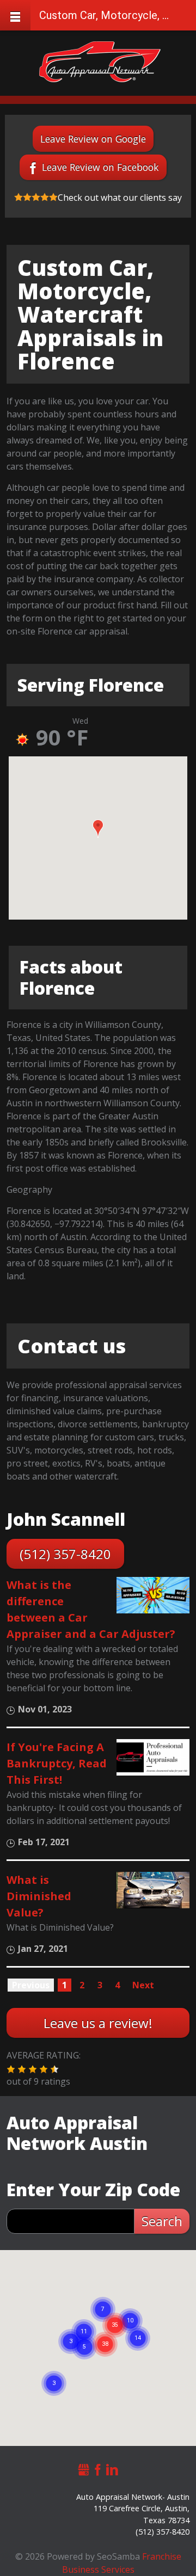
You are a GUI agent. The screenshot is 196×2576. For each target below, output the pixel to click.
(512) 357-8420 (65, 1554)
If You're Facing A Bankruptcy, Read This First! (57, 1763)
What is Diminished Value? (39, 1896)
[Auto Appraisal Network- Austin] (100, 62)
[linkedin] (112, 2468)
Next (143, 1985)
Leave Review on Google (93, 139)
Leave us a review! (98, 2023)
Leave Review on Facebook (100, 167)
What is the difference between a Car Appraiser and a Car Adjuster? (91, 1609)
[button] (98, 829)
